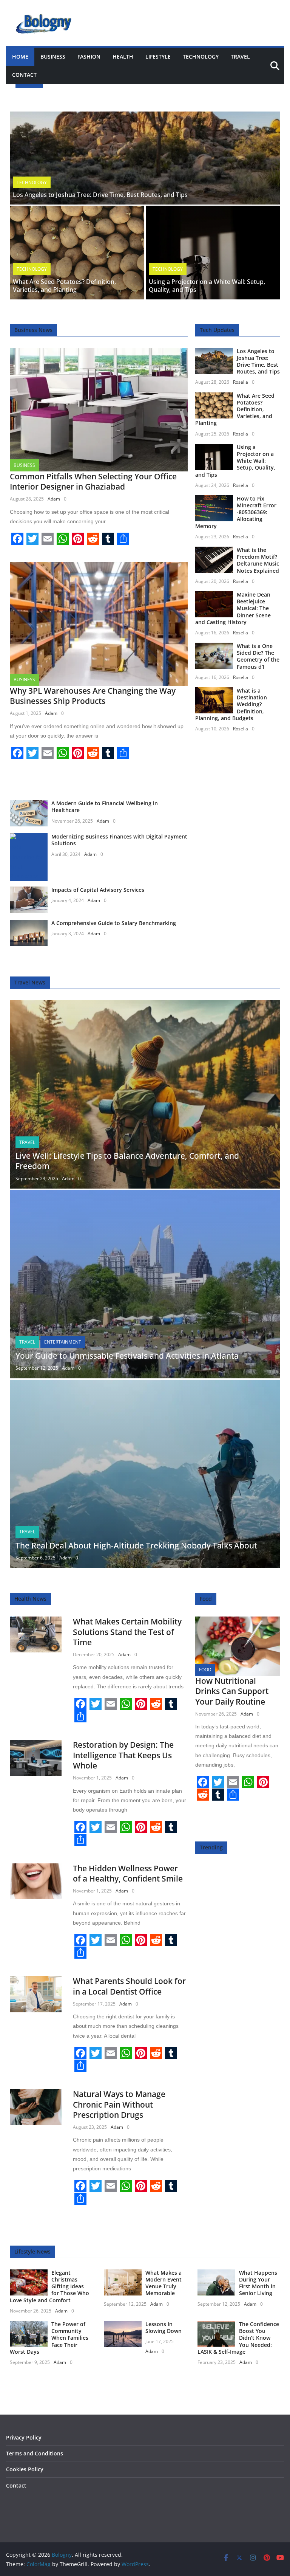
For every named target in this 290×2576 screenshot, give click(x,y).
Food (205, 1670)
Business (53, 57)
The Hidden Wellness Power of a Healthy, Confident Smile (128, 1873)
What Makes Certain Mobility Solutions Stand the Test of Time (127, 1632)
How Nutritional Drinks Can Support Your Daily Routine (232, 1691)
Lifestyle (158, 57)
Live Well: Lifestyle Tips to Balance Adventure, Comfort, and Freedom (127, 1161)
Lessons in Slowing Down (164, 2327)
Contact (24, 75)
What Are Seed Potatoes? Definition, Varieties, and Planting (64, 286)
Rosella (241, 382)
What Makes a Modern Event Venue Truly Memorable (164, 2283)
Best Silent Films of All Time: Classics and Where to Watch (138, 97)
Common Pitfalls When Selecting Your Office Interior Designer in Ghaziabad (93, 481)
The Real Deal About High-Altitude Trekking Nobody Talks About (136, 1545)
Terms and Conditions (35, 2453)
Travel (240, 57)
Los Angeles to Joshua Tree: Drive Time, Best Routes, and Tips (100, 195)
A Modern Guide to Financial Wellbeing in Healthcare (105, 807)
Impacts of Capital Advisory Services (98, 890)
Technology (201, 57)
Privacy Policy (24, 2437)
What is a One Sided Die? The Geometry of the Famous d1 (258, 656)
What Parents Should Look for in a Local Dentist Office (129, 1986)
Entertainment (63, 1342)
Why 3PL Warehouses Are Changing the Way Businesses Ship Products (93, 696)
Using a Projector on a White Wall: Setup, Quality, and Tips (207, 286)
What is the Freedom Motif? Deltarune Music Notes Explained (258, 560)
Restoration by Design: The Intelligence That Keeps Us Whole (123, 1755)
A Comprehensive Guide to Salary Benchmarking (114, 923)
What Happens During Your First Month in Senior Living (258, 2283)
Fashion (89, 57)
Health (123, 57)
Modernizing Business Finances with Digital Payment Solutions (119, 840)
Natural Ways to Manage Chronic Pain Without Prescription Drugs (119, 2104)
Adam (54, 499)
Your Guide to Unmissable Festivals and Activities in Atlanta (127, 1356)
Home (20, 57)
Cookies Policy (25, 2469)
